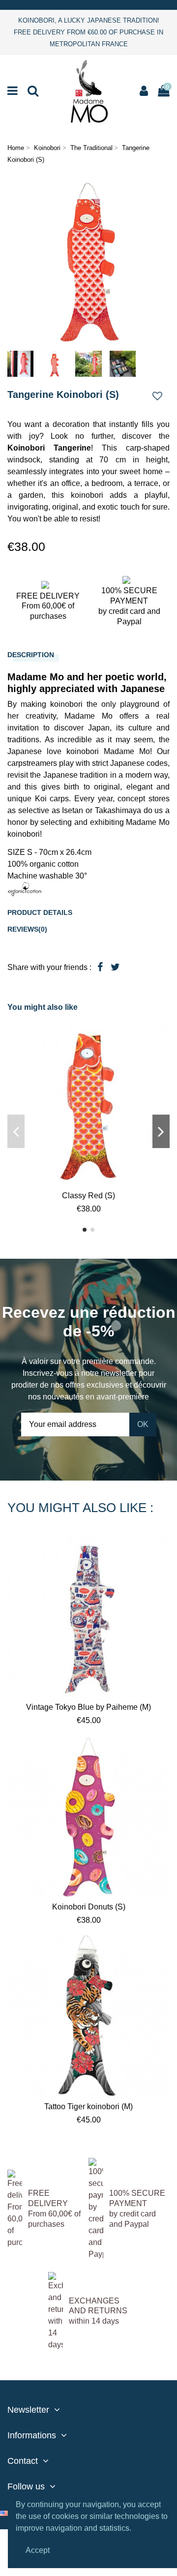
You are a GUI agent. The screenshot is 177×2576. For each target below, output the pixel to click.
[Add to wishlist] (157, 397)
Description (31, 655)
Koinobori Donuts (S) (89, 1907)
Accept (38, 2550)
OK (143, 1424)
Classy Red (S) (88, 1196)
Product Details (40, 912)
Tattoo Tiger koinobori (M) (88, 2106)
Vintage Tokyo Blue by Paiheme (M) (88, 1707)
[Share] (100, 967)
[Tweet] (115, 967)
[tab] (88, 655)
